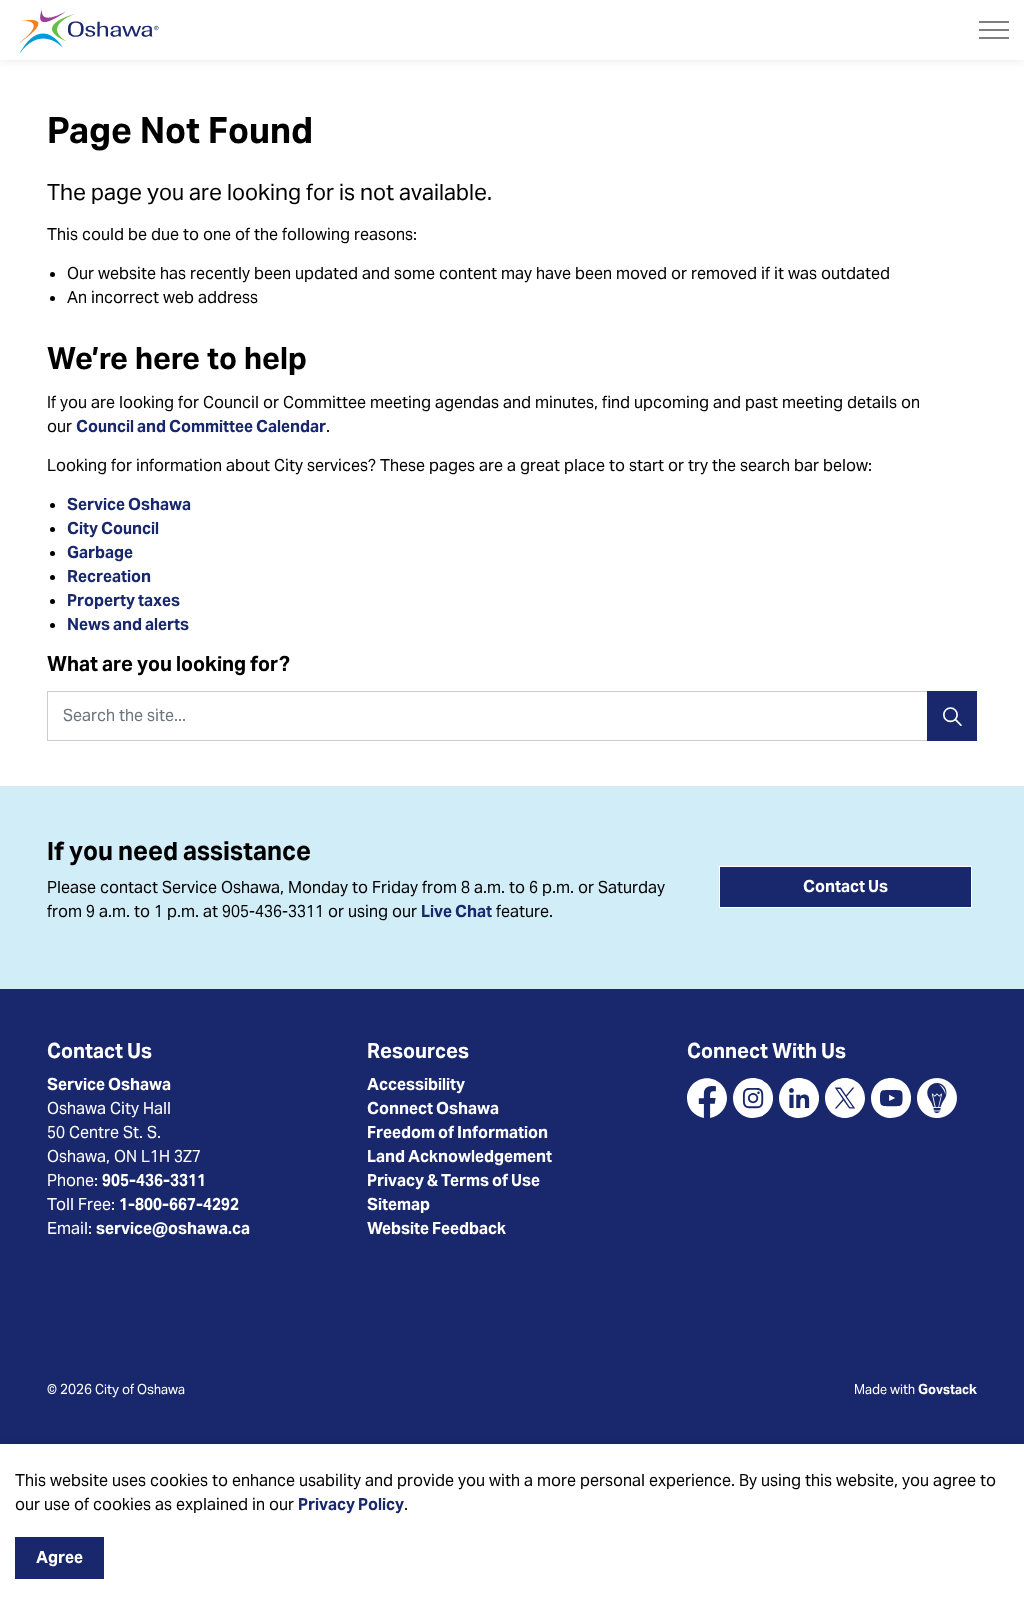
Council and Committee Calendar (201, 426)
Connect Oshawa (433, 1108)
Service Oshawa (129, 504)
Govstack (947, 1389)
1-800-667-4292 (179, 1204)
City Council (114, 528)
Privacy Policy (351, 1504)
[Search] (952, 716)
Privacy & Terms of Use (453, 1180)
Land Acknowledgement (459, 1156)
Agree (59, 1557)
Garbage (100, 552)
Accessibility (416, 1084)
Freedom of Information (457, 1132)
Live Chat (456, 911)
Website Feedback (436, 1228)
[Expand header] (994, 30)
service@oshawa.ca (173, 1228)
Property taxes (123, 600)
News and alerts (128, 624)
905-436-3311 (154, 1180)
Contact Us (845, 886)
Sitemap (398, 1204)
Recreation (109, 576)
